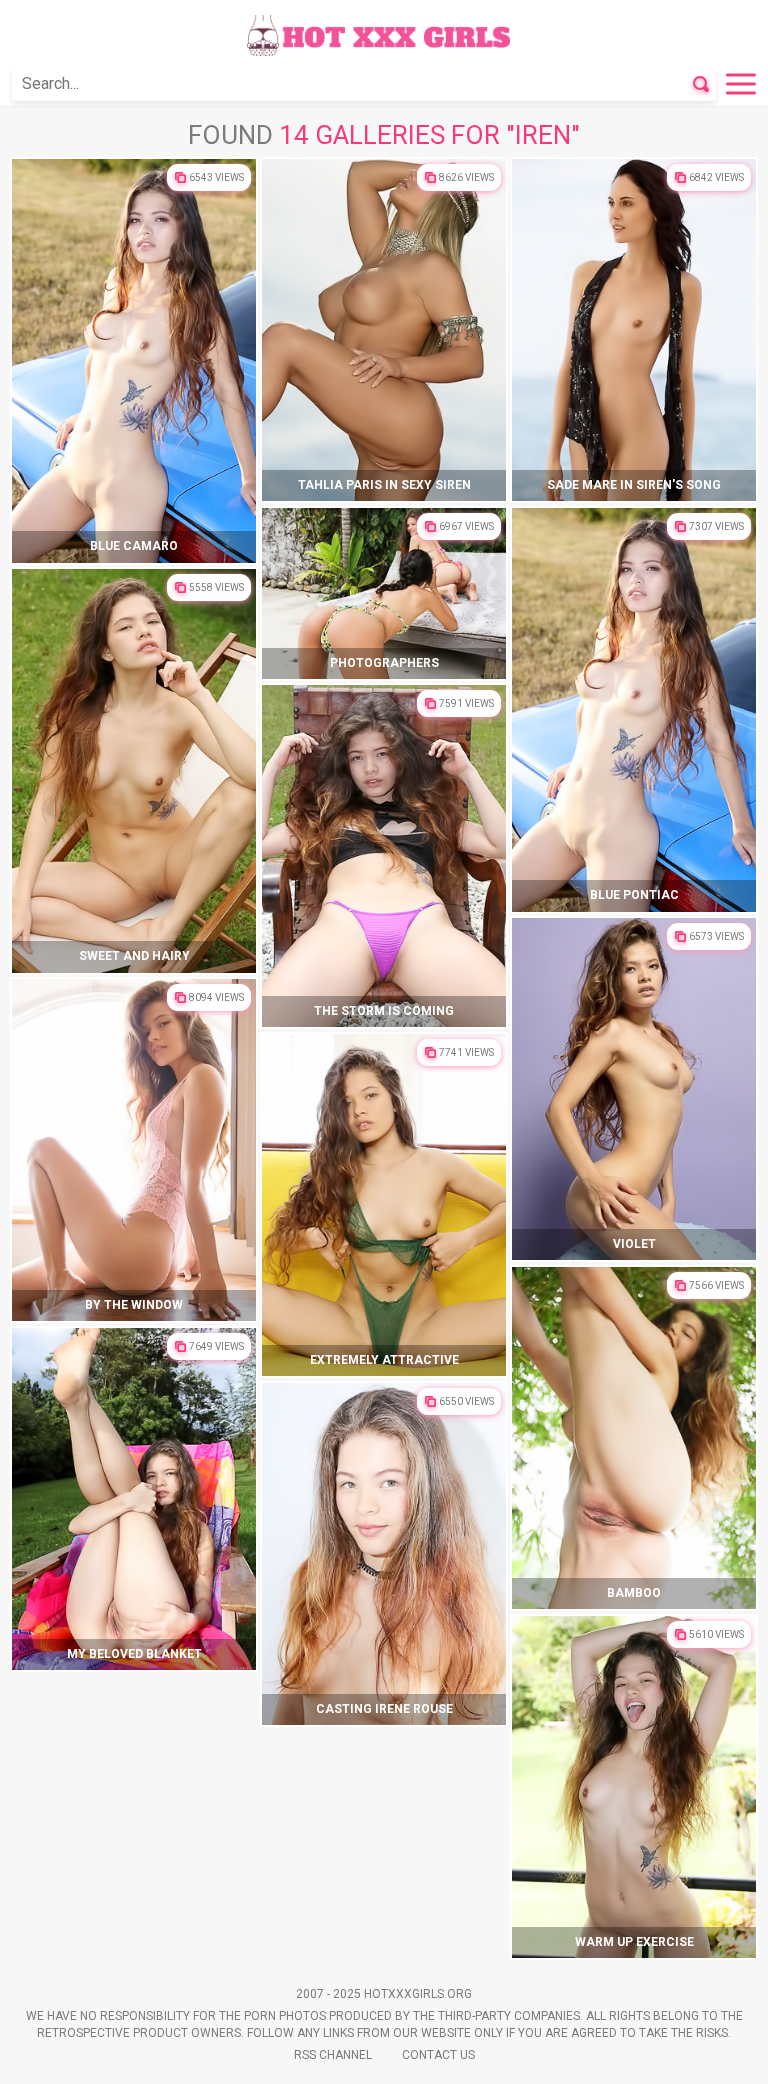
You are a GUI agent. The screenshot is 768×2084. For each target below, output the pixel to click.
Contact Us (438, 2055)
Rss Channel (333, 2055)
